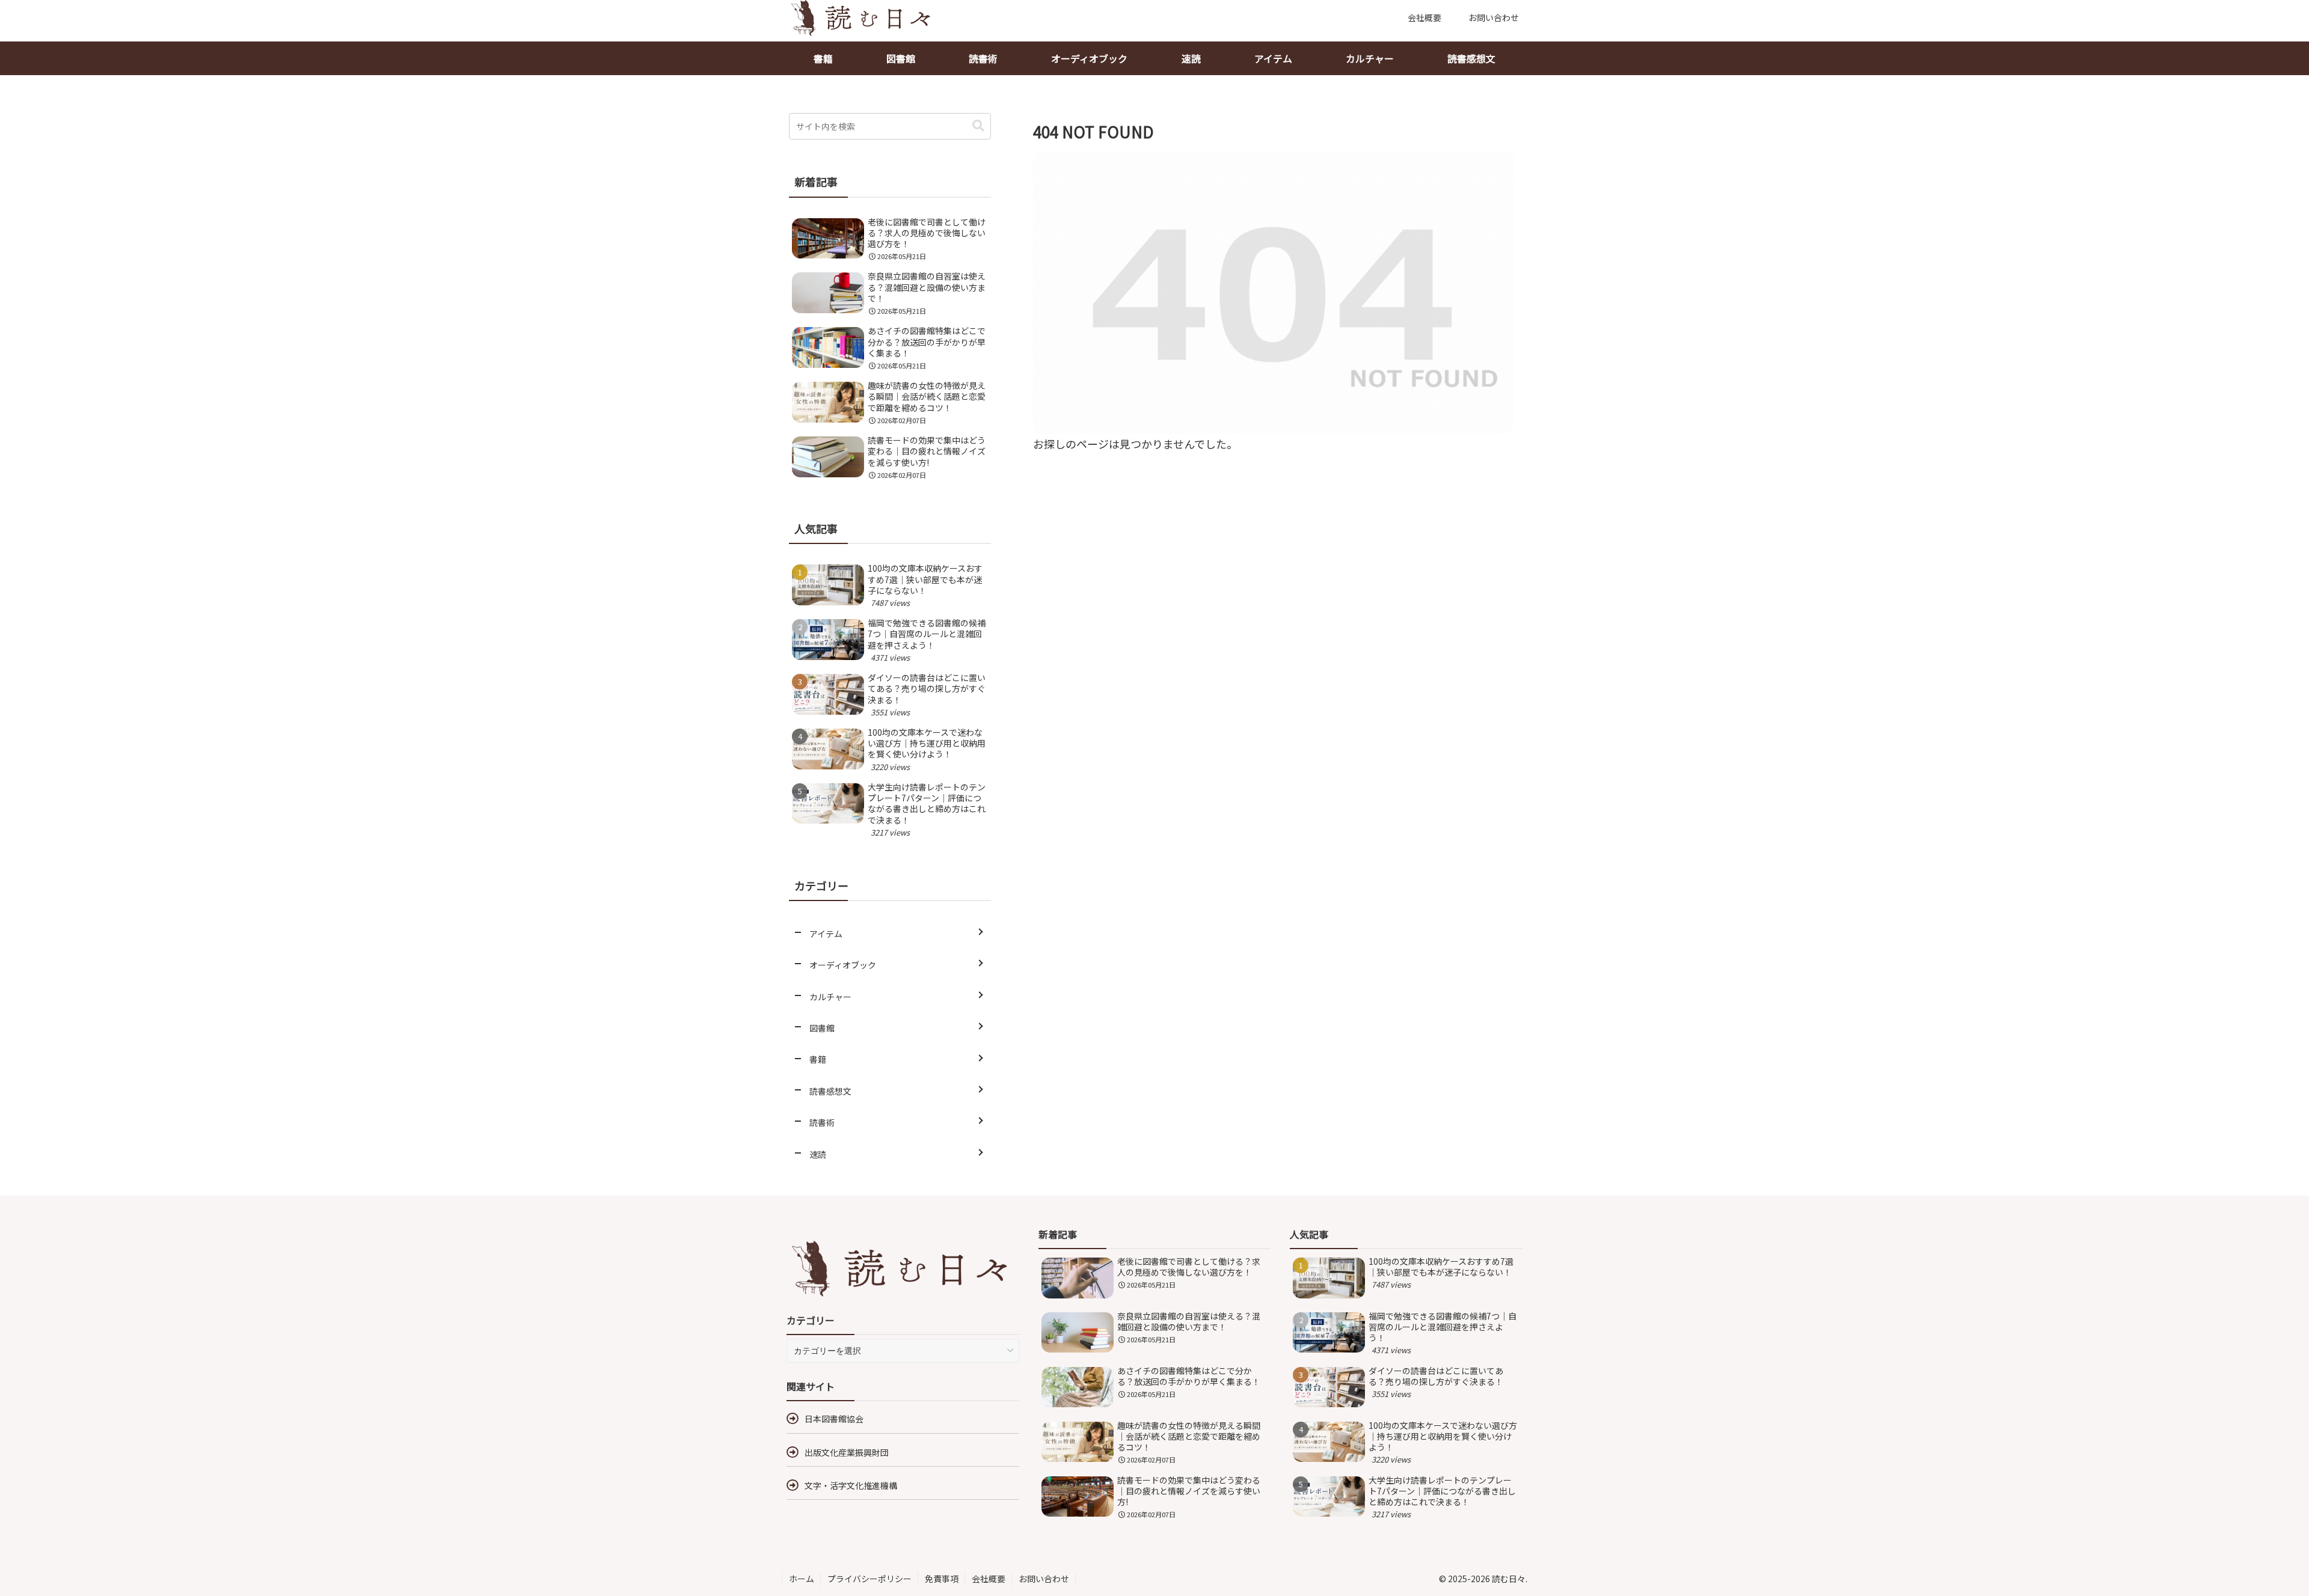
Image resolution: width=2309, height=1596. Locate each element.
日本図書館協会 (834, 1419)
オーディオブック (1089, 58)
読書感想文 (1471, 58)
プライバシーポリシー (869, 1579)
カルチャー (1370, 58)
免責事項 (942, 1579)
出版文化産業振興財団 (847, 1452)
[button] (978, 126)
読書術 (983, 58)
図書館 (901, 58)
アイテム (1273, 58)
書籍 (823, 58)
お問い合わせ (1044, 1579)
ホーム (802, 1579)
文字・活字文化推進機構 (851, 1485)
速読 (1191, 58)
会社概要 (989, 1579)
